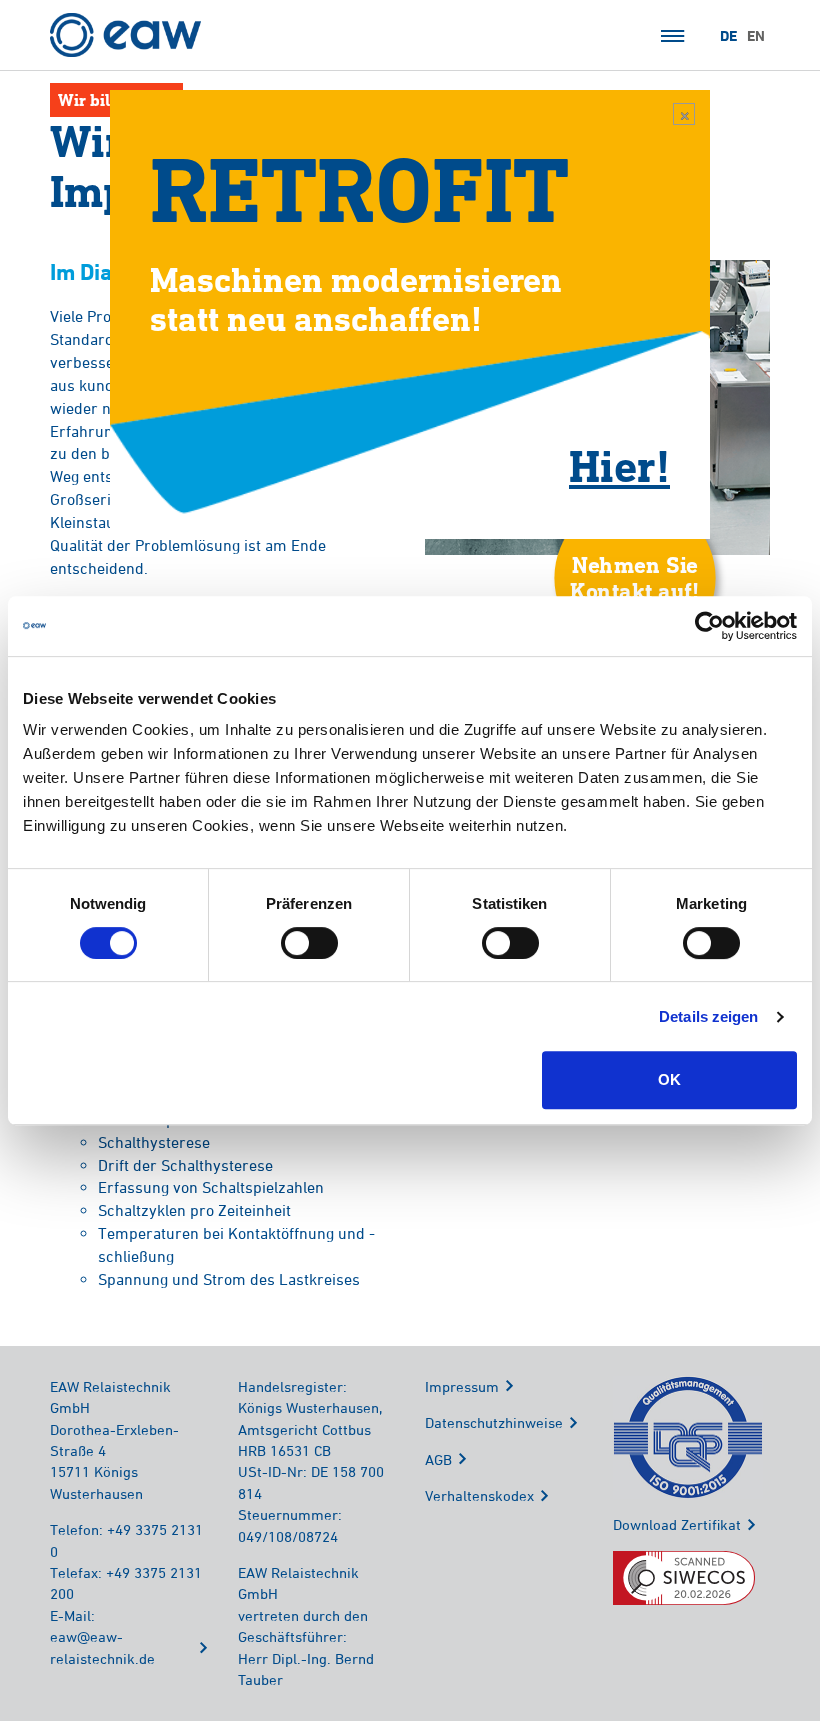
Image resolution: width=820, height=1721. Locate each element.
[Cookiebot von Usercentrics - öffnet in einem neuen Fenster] (709, 626)
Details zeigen (708, 1016)
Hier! (619, 465)
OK (669, 1079)
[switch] (309, 943)
